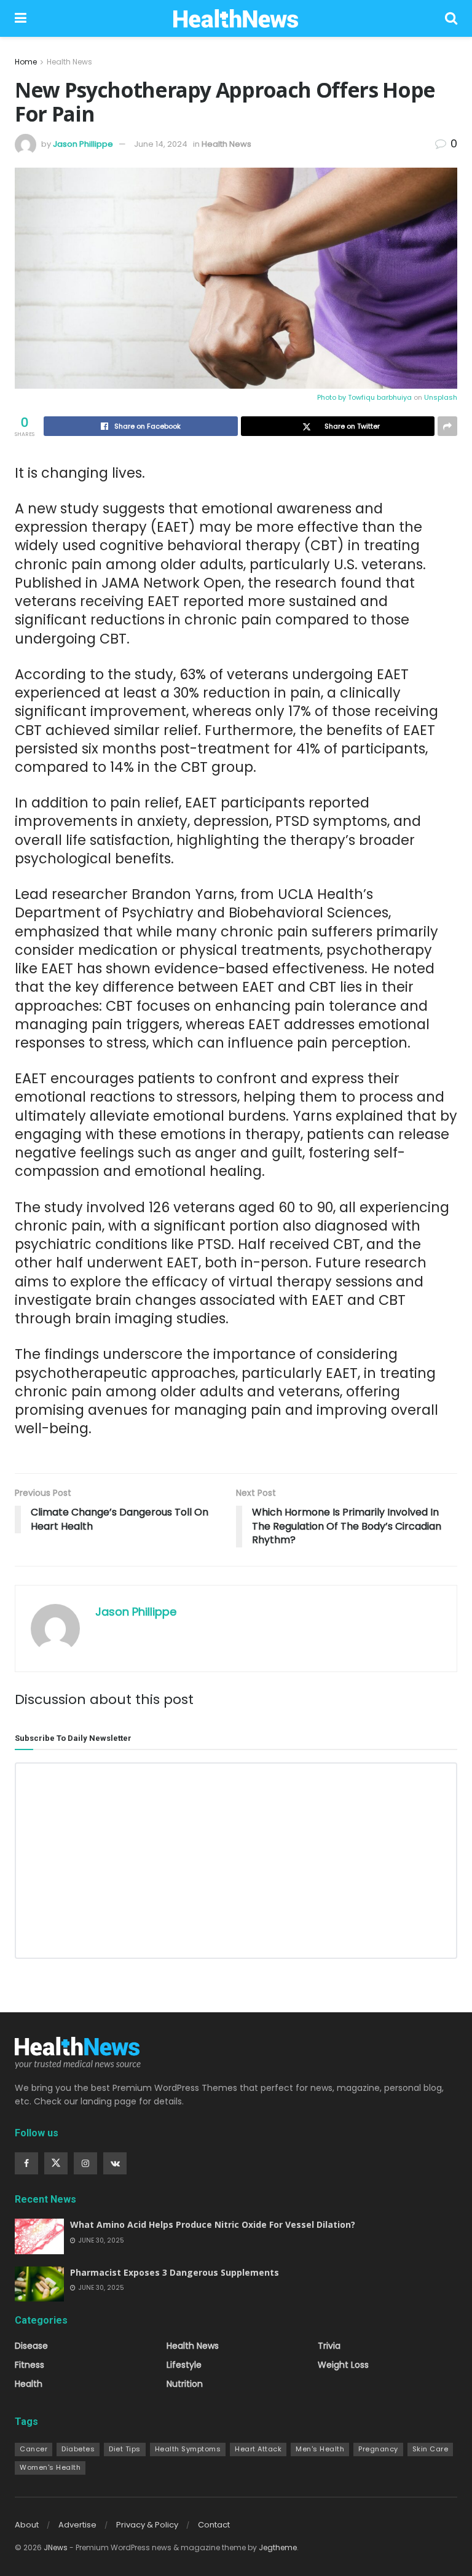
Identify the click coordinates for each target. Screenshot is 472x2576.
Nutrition (185, 2384)
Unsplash (441, 397)
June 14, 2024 (161, 144)
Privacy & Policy (147, 2525)
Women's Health (50, 2467)
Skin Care (431, 2449)
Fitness (29, 2365)
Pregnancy (378, 2449)
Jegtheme (278, 2547)
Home (26, 62)
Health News (69, 62)
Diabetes (78, 2449)
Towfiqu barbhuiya (380, 397)
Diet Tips (125, 2449)
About (27, 2525)
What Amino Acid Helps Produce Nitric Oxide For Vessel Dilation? (213, 2224)
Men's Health (320, 2449)
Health (29, 2384)
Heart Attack (258, 2449)
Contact (214, 2525)
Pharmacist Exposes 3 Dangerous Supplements (175, 2272)
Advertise (77, 2525)
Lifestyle (184, 2365)
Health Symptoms (188, 2449)
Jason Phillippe (83, 144)
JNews (56, 2547)
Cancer (33, 2449)
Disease (31, 2346)
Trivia (329, 2346)
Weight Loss (343, 2365)
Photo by (332, 397)
